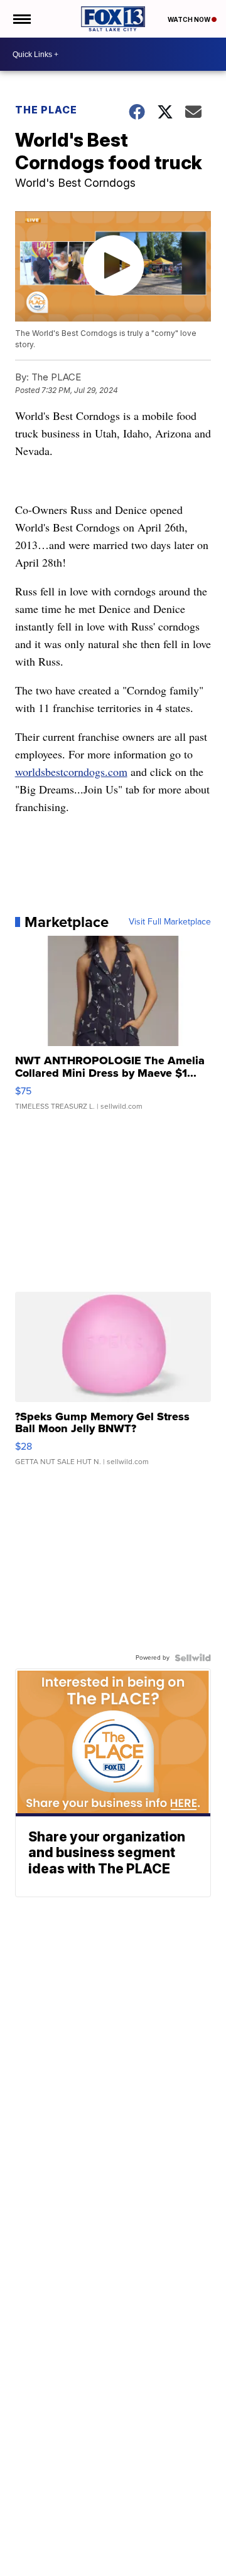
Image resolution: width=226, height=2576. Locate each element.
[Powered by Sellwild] (193, 1658)
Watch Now (190, 19)
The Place (46, 110)
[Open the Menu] (21, 19)
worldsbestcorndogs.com (71, 772)
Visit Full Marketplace (170, 922)
